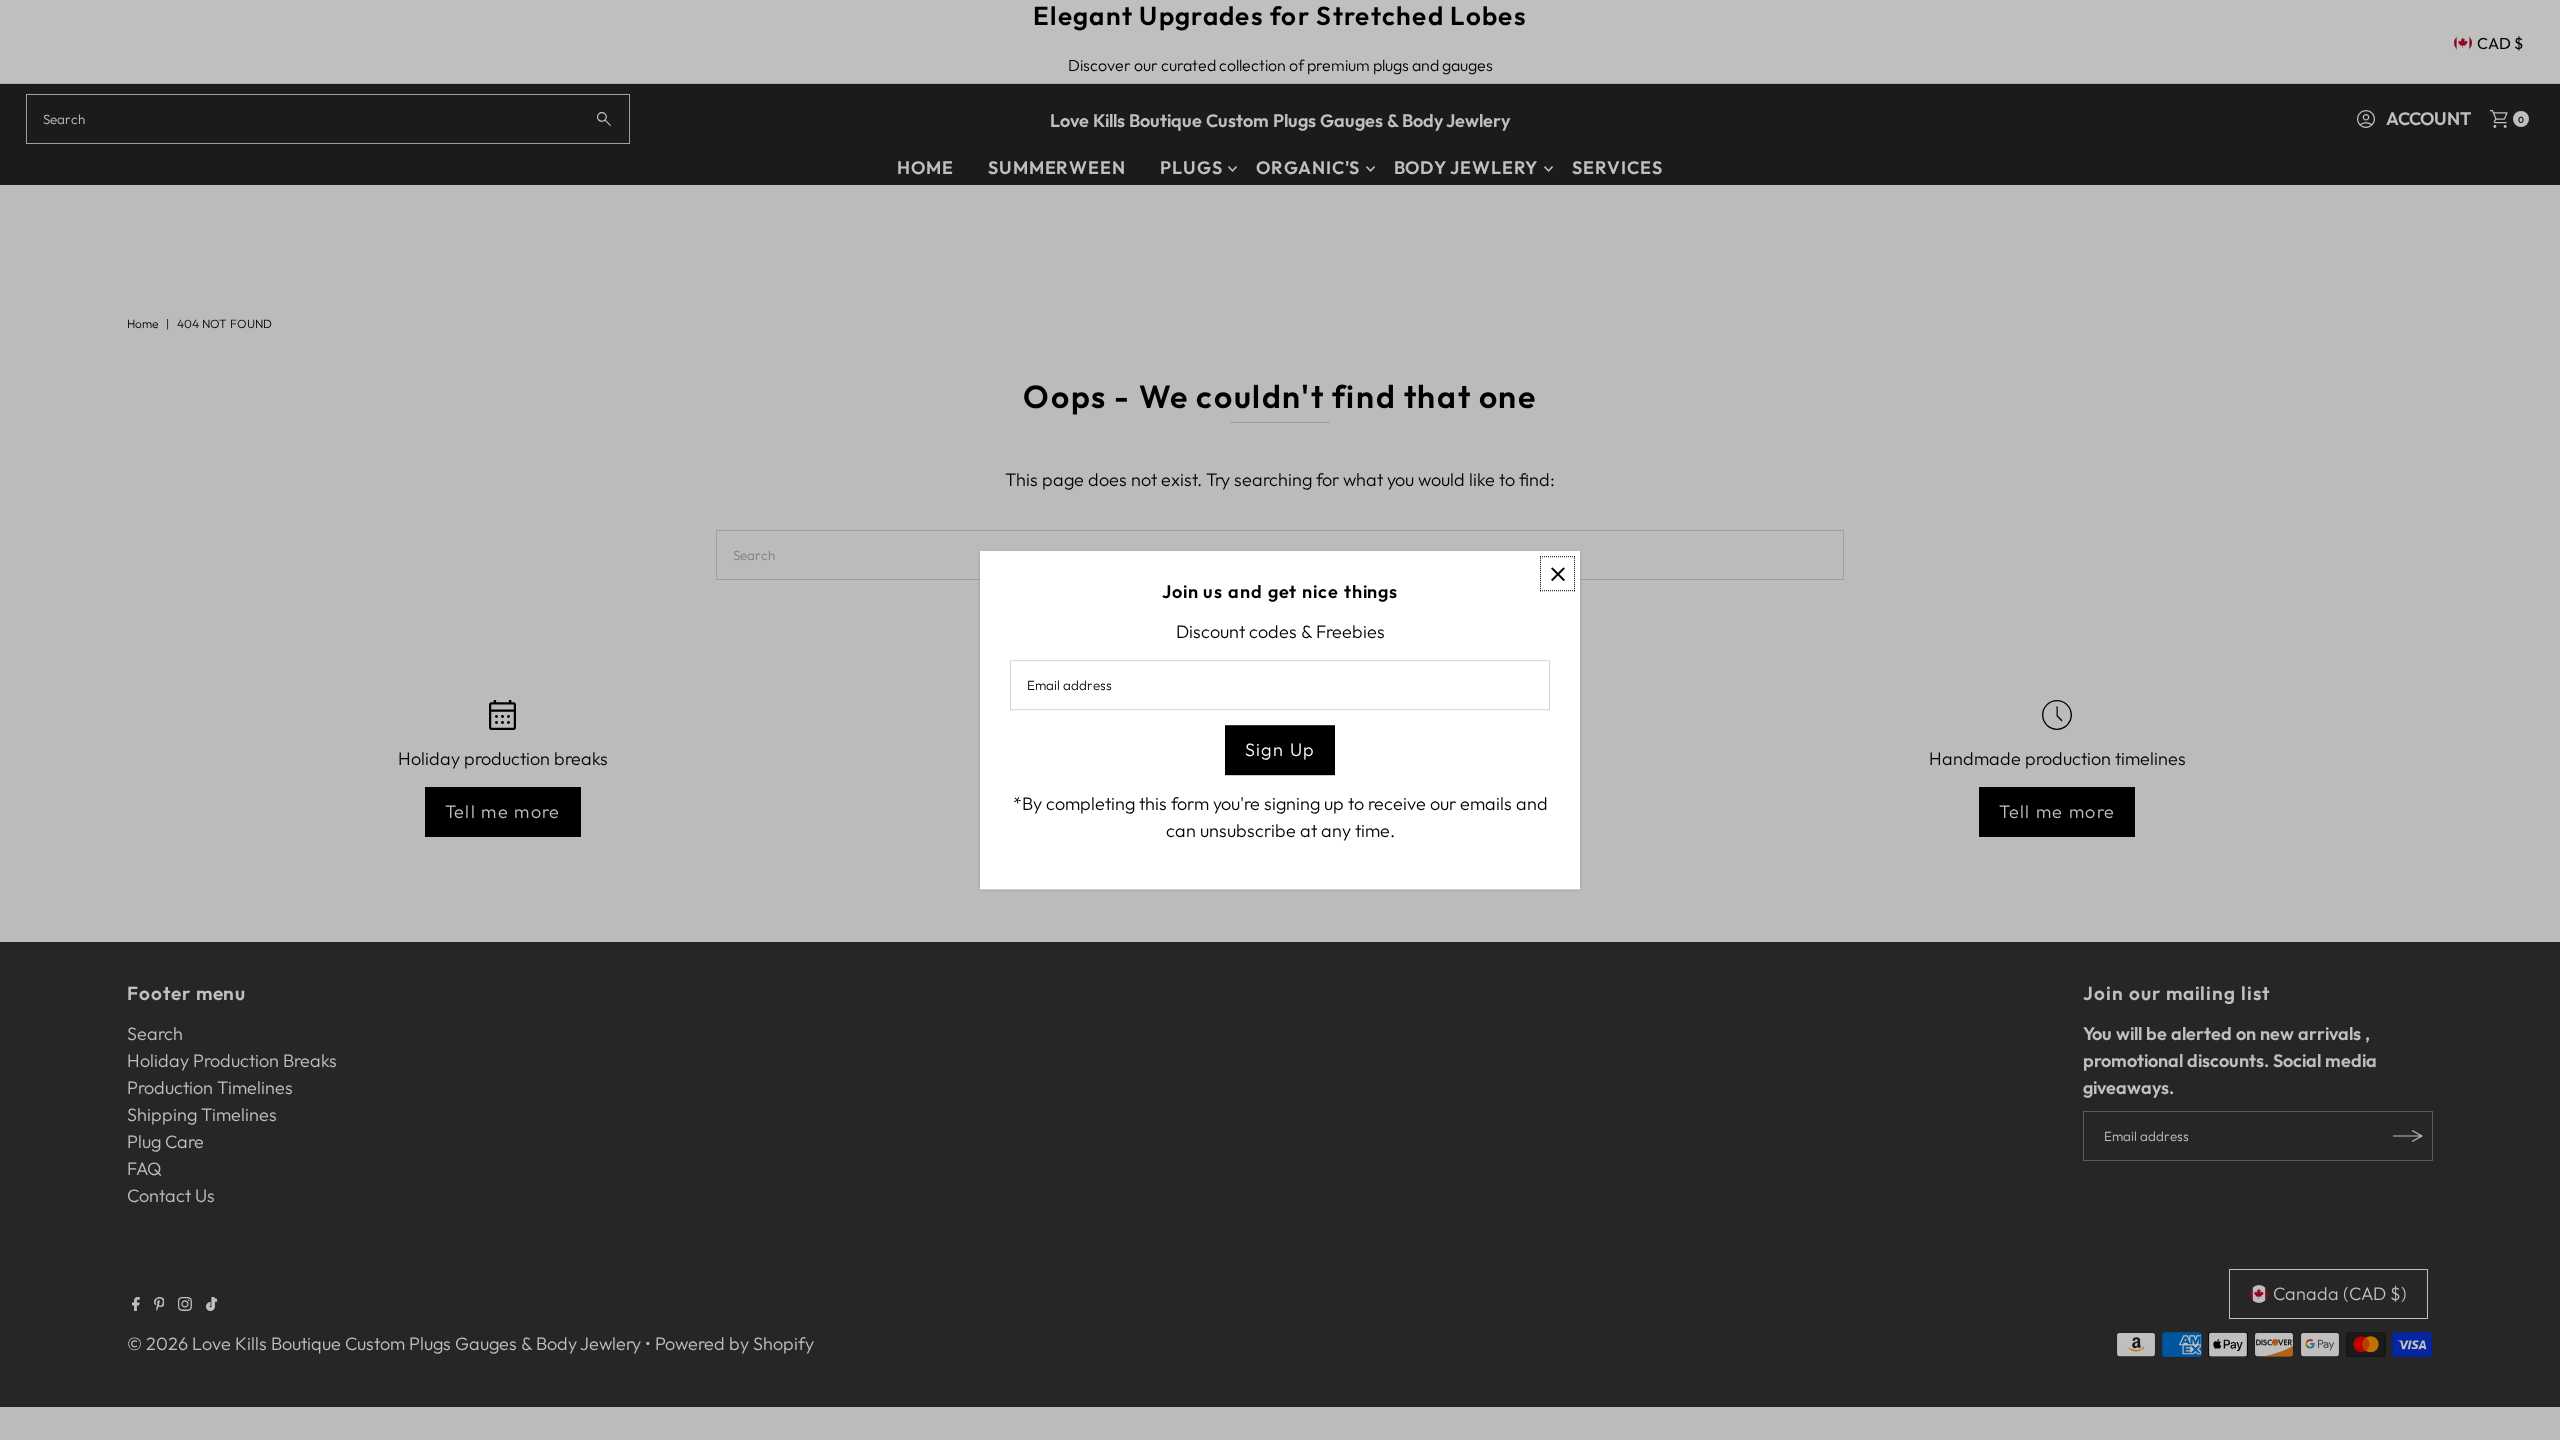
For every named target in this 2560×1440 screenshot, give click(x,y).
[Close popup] (1557, 573)
